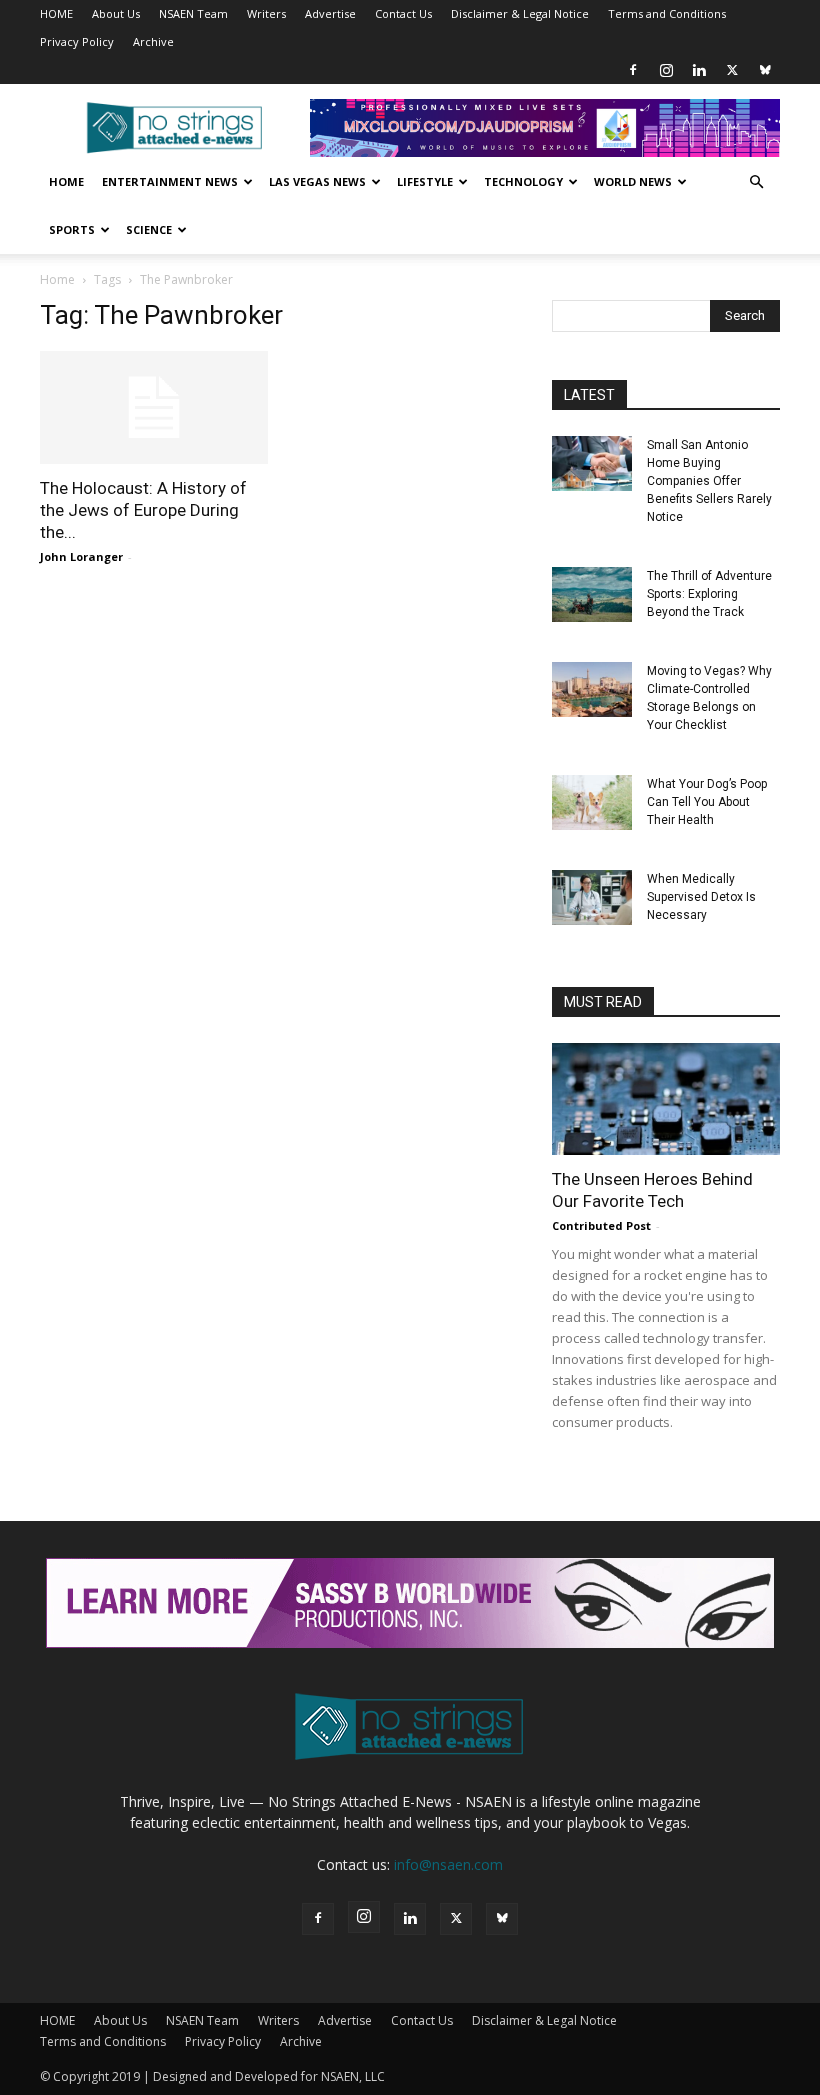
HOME (56, 13)
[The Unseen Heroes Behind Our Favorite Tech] (666, 1099)
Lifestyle (425, 181)
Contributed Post (601, 1225)
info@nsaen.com (448, 1864)
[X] (732, 70)
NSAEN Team (193, 13)
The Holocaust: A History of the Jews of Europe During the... (143, 510)
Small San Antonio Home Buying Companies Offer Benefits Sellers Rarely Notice (709, 481)
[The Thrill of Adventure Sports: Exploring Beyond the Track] (592, 594)
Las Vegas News (317, 181)
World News (633, 181)
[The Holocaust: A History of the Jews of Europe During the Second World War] (154, 407)
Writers (266, 13)
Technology (523, 181)
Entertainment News (170, 181)
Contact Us (403, 13)
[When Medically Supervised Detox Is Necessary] (592, 897)
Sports (72, 229)
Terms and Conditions (667, 13)
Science (149, 229)
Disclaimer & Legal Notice (520, 13)
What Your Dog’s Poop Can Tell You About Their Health (707, 802)
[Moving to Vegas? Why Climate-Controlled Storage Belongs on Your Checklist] (592, 689)
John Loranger (81, 556)
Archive (153, 41)
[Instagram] (666, 70)
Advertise (330, 13)
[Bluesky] (765, 70)
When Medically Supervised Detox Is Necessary (701, 897)
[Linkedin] (699, 70)
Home (66, 181)
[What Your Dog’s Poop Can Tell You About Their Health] (592, 802)
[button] (756, 182)
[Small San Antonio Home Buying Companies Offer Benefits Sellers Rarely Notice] (592, 463)
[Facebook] (633, 70)
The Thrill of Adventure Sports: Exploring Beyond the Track (709, 594)
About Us (116, 13)
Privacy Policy (77, 41)
